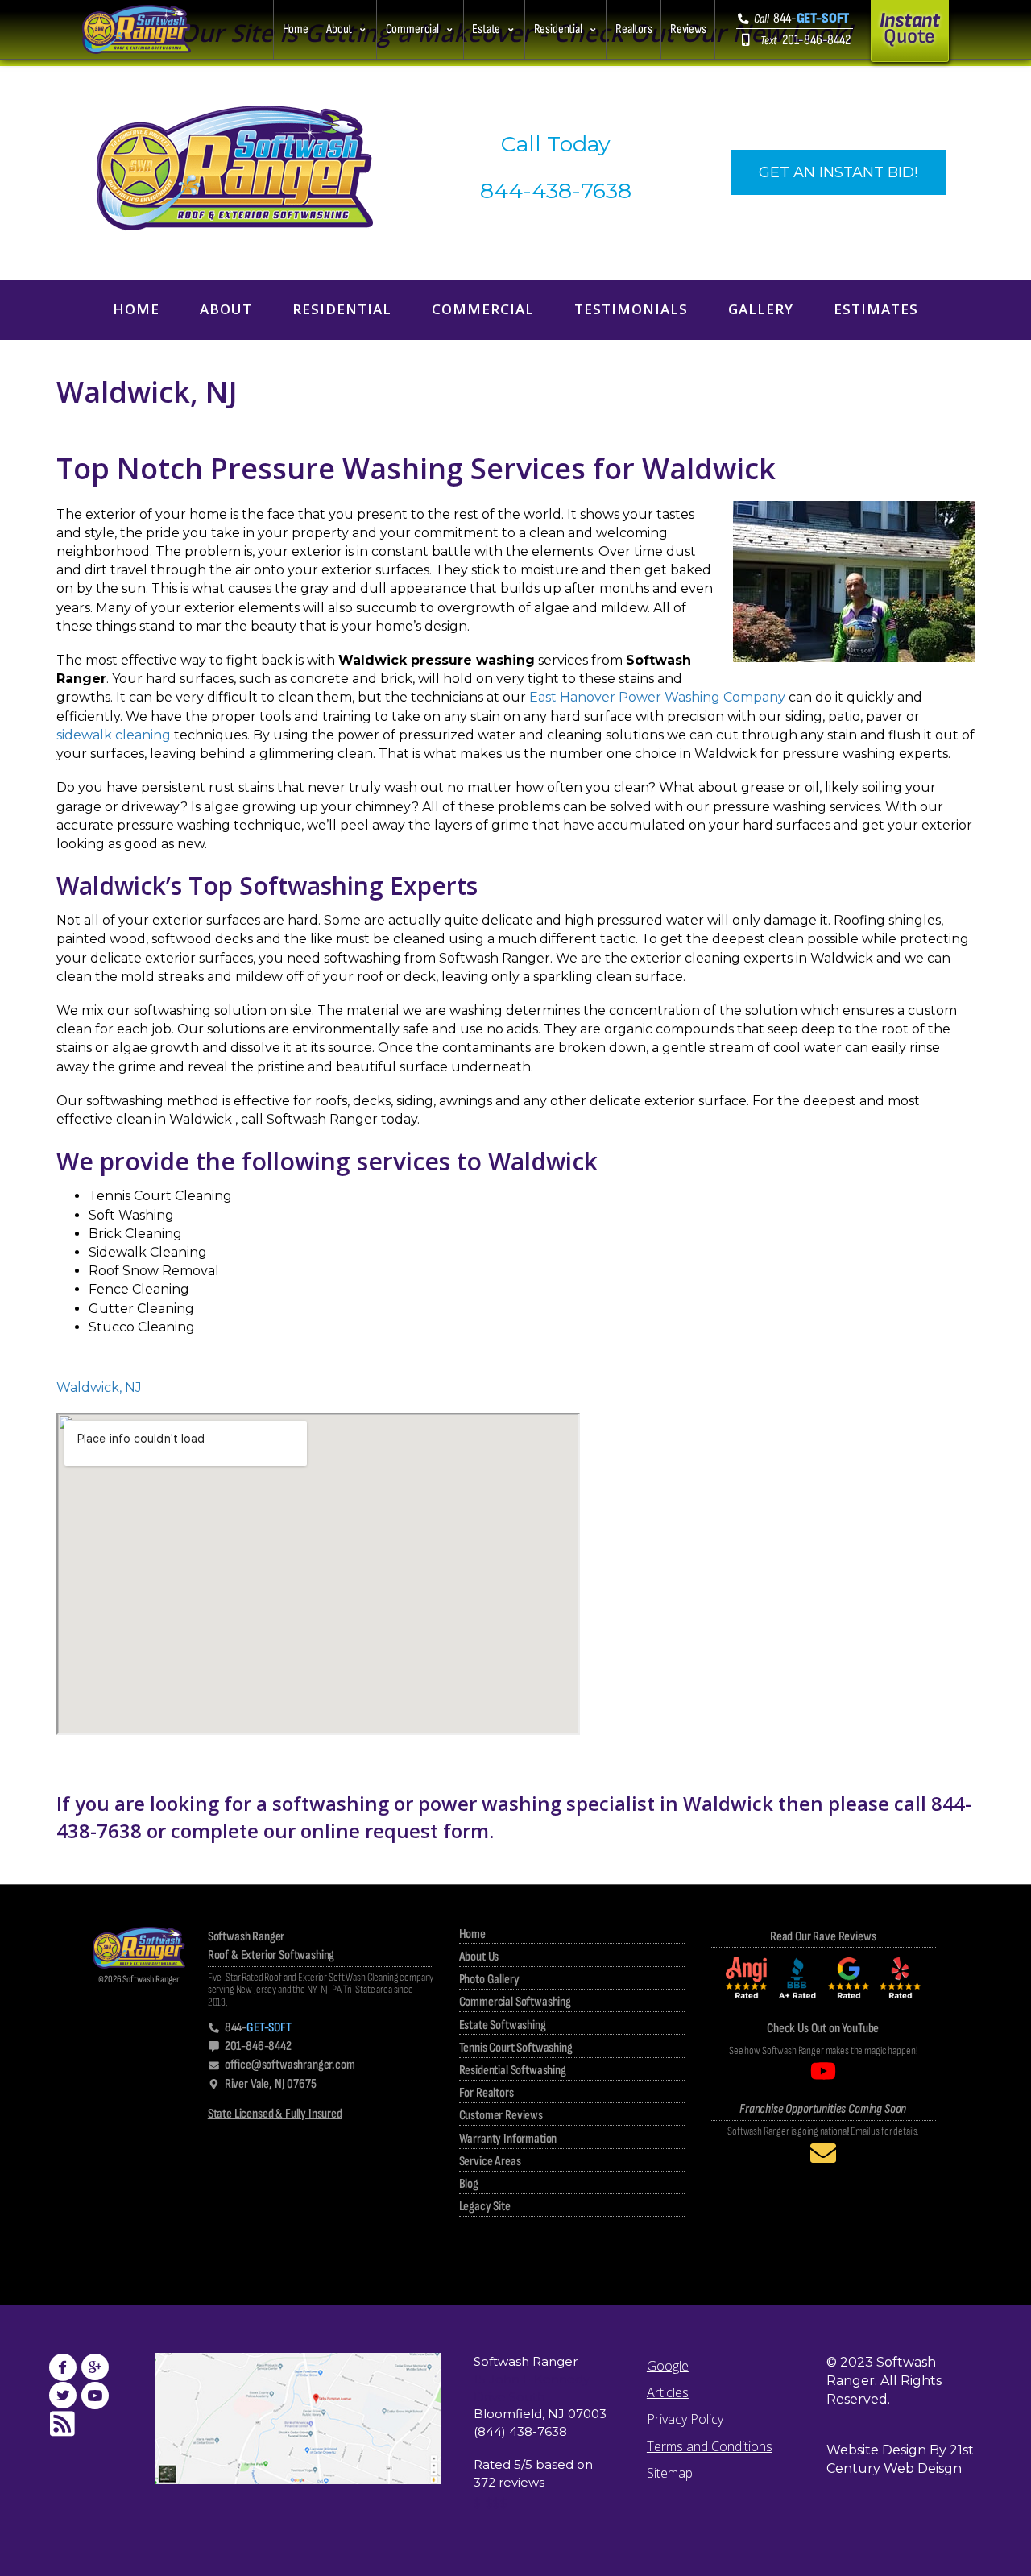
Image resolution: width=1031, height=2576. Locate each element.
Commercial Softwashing (515, 2002)
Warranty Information (508, 2139)
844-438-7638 (556, 191)
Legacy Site (485, 2206)
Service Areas (490, 2161)
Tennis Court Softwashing (516, 2048)
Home (296, 29)
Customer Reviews (501, 2115)
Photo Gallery (489, 1979)
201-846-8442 (805, 40)
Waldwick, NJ (99, 1387)
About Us (479, 1957)
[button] (346, 30)
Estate (486, 29)
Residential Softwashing (513, 2070)
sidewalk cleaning (114, 735)
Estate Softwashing (503, 2025)
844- (801, 18)
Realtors (634, 29)
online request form (395, 1831)
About (339, 29)
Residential (558, 29)
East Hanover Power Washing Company (657, 697)
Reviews (688, 29)
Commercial (412, 29)
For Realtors (487, 2093)
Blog (469, 2184)
